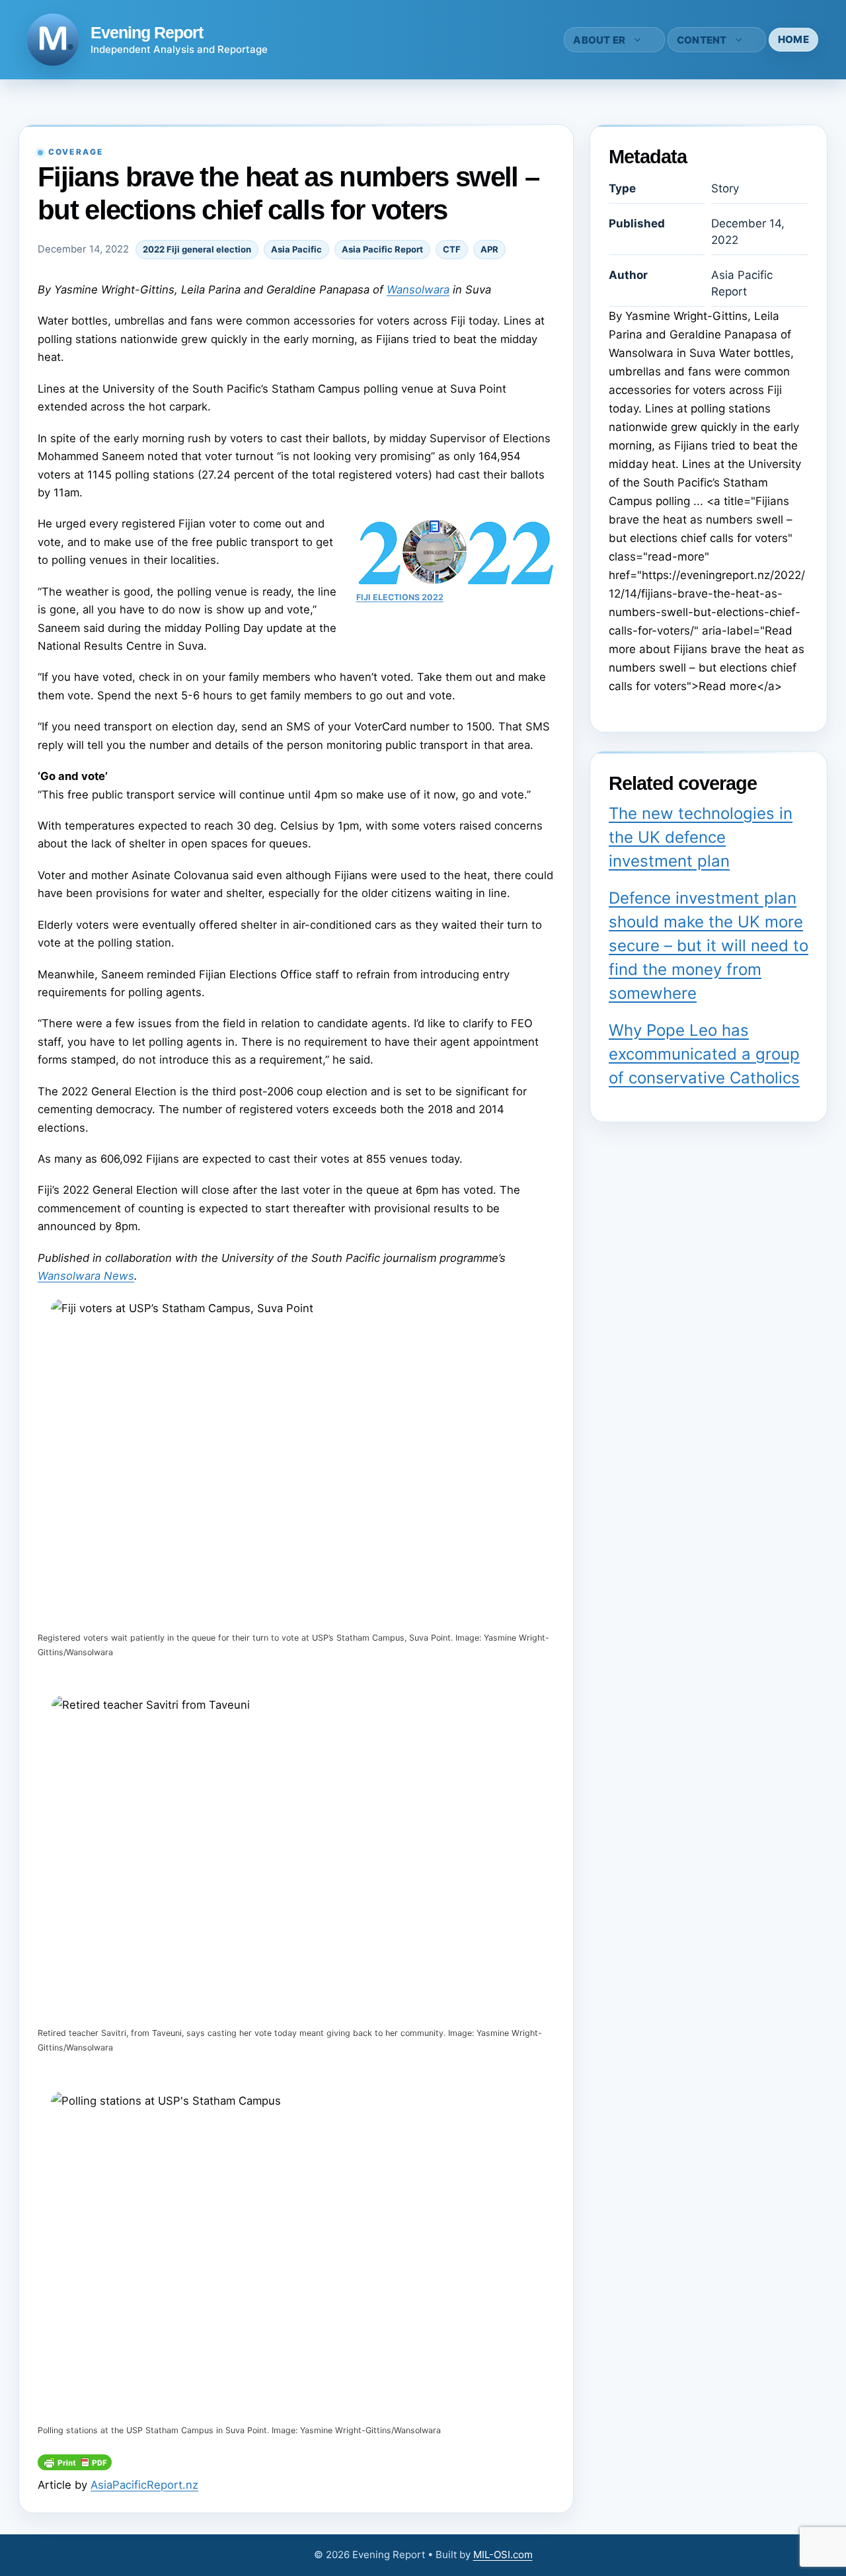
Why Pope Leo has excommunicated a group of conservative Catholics (704, 1054)
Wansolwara (418, 290)
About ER (599, 40)
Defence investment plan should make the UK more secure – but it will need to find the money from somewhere (709, 946)
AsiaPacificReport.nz (144, 2485)
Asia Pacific (296, 249)
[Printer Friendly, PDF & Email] (75, 2466)
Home (793, 39)
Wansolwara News (86, 1276)
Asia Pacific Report (382, 249)
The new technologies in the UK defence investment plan (701, 837)
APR (489, 249)
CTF (452, 249)
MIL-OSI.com (503, 2555)
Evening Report (147, 32)
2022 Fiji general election (197, 249)
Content (702, 40)
